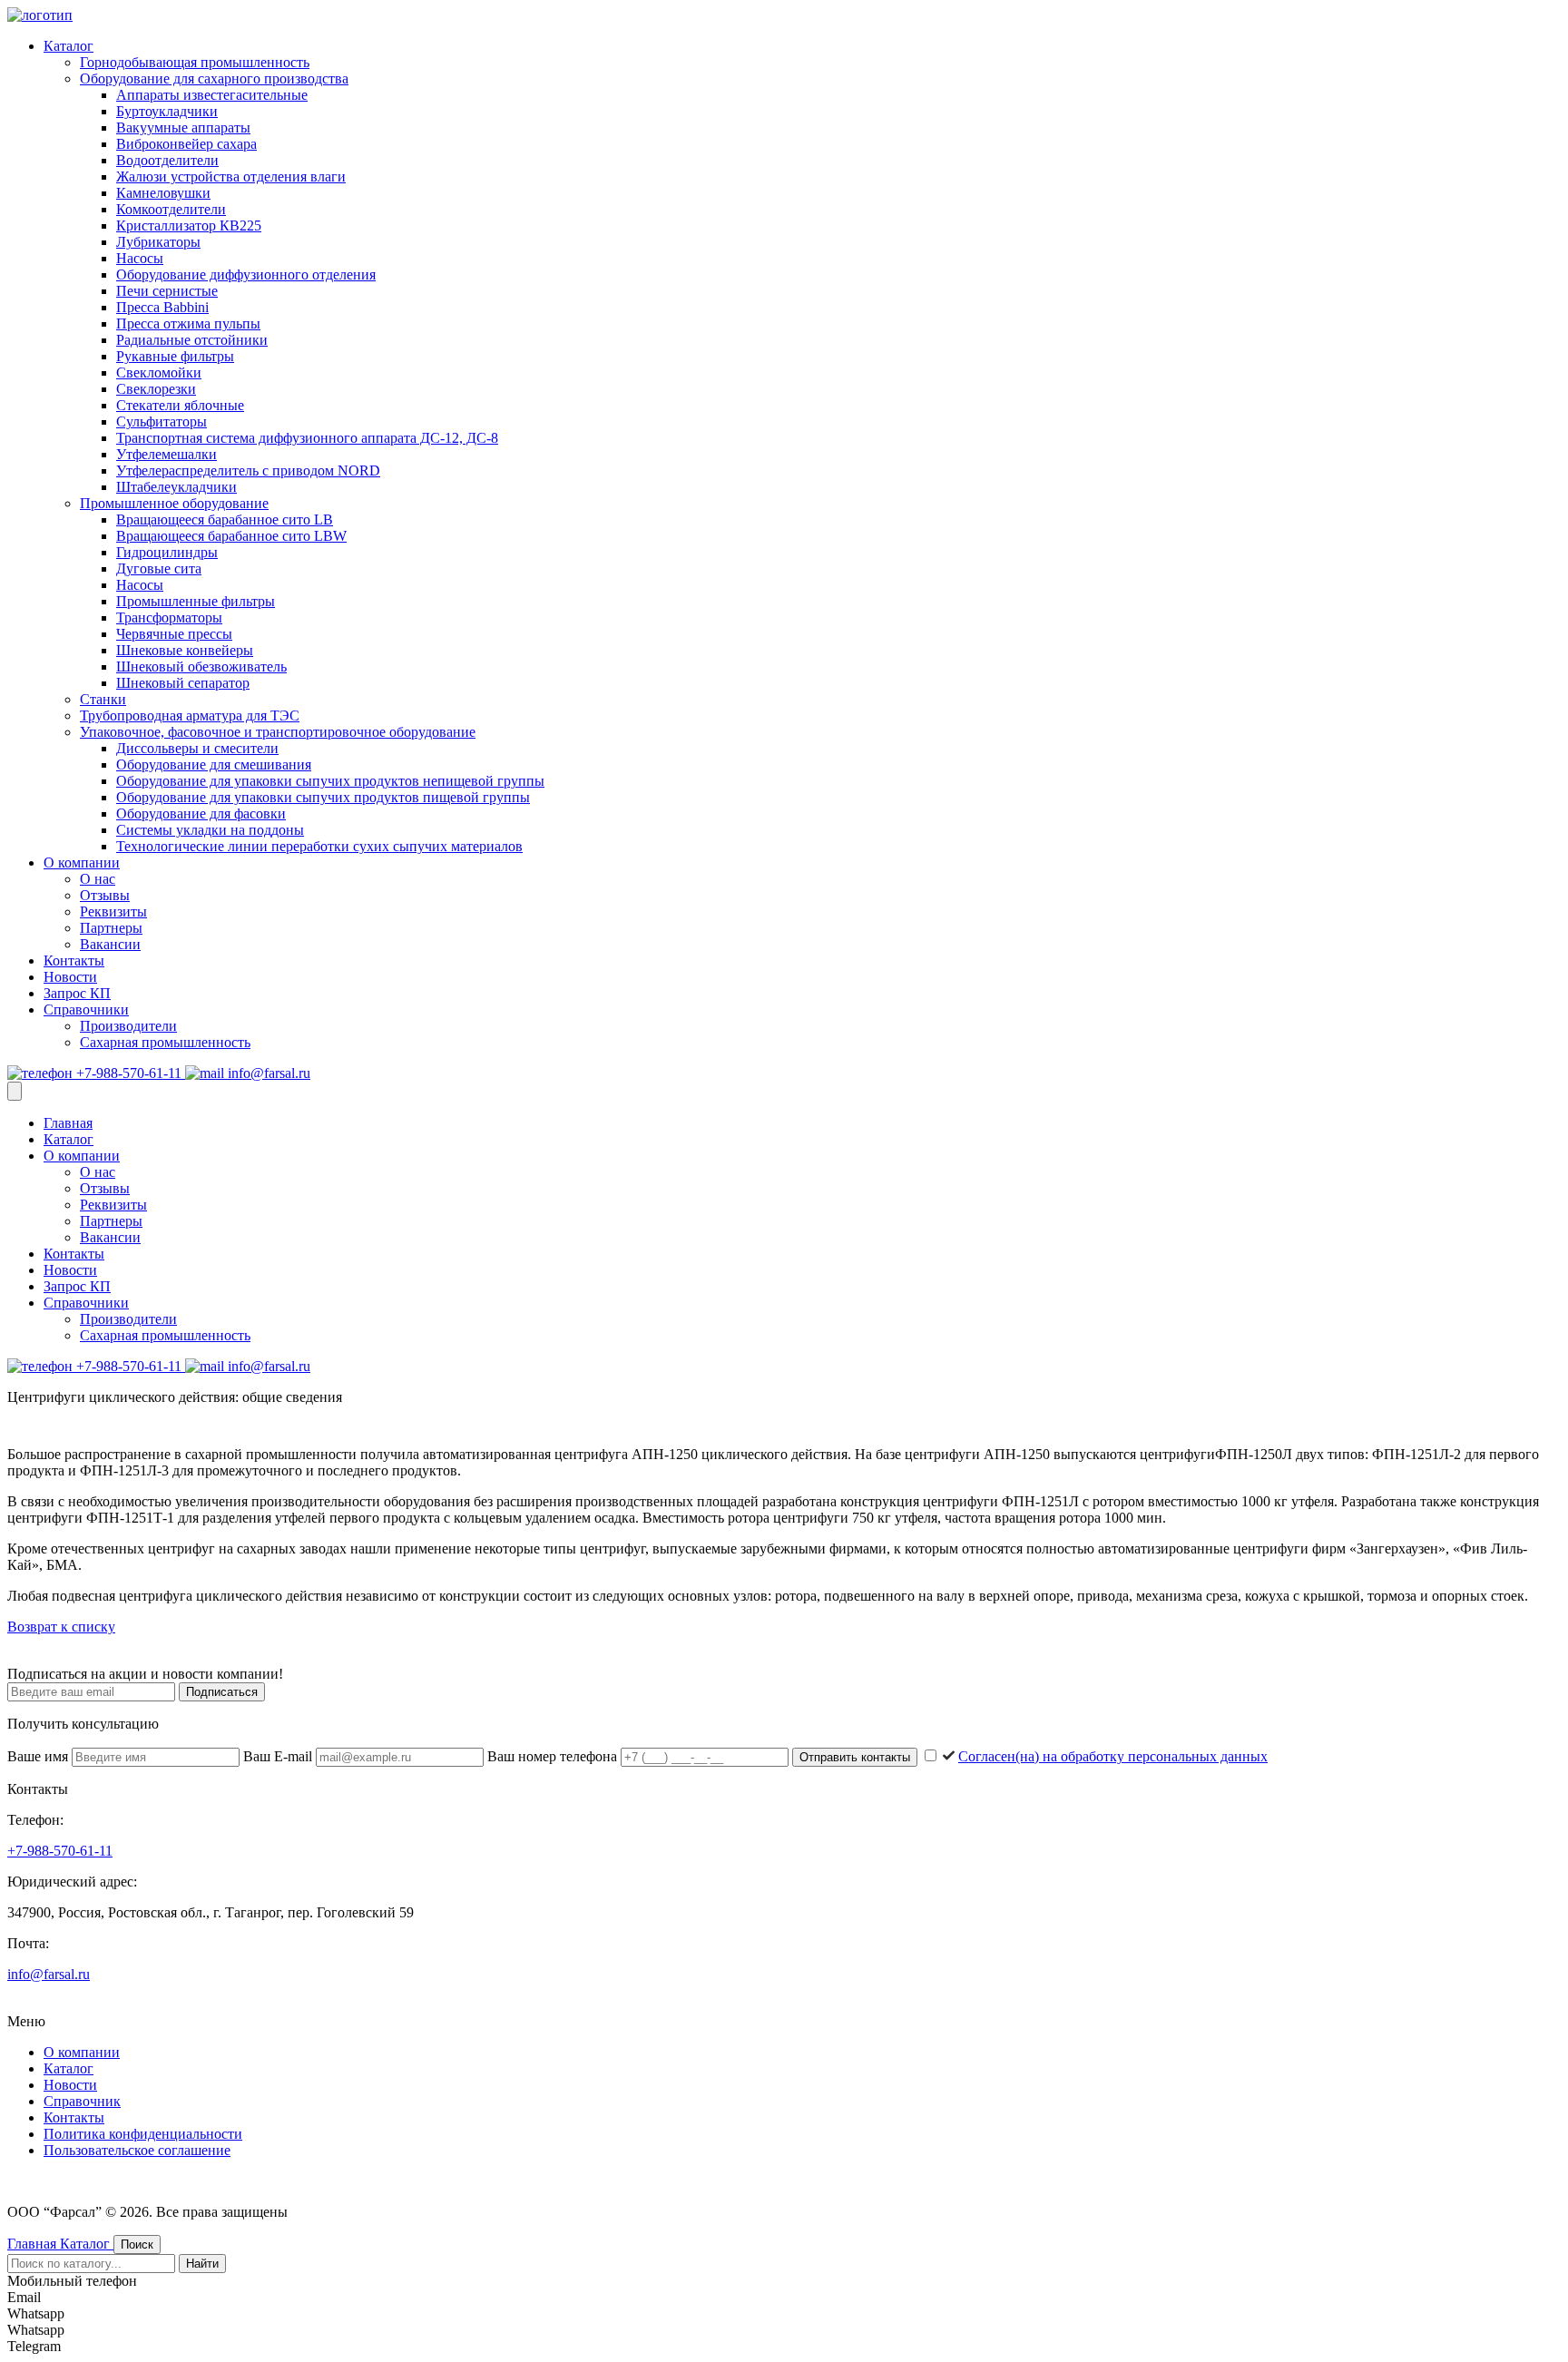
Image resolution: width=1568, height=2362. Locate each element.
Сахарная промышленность (165, 1042)
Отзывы (105, 895)
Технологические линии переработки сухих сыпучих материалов (319, 846)
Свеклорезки (156, 389)
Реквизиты (113, 911)
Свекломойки (159, 372)
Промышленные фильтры (196, 601)
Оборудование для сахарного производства (214, 78)
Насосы (140, 258)
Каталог (69, 46)
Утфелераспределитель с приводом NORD (248, 470)
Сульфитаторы (162, 421)
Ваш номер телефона (554, 1756)
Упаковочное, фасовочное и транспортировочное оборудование (278, 732)
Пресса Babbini (162, 307)
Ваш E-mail (279, 1756)
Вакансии (110, 944)
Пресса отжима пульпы (188, 323)
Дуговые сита (159, 568)
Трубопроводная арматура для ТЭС (190, 715)
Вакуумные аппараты (183, 127)
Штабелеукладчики (176, 487)
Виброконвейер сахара (186, 144)
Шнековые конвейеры (185, 650)
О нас (98, 879)
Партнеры (111, 928)
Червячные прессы (174, 634)
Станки (103, 699)
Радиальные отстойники (192, 340)
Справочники (86, 1009)
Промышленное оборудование (174, 503)
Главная (68, 1123)
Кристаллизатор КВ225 (189, 225)
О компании (82, 862)
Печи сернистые (167, 291)
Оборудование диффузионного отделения (246, 274)
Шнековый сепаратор (183, 683)
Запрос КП (77, 993)
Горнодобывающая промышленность (195, 62)
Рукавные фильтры (175, 356)
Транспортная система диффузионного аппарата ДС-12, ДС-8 (307, 438)
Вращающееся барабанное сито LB (225, 519)
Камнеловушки (163, 193)
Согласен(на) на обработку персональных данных (1113, 1756)
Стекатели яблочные (180, 405)
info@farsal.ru (267, 1073)
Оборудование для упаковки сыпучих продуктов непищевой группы (330, 781)
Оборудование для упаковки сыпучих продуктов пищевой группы (323, 797)
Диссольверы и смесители (197, 748)
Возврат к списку (61, 1627)
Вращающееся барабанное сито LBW (231, 536)
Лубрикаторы (158, 242)
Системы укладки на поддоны (210, 830)
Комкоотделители (171, 209)
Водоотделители (167, 160)
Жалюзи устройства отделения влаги (231, 176)
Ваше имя (39, 1756)
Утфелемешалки (167, 454)
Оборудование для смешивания (214, 764)
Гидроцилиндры (167, 552)
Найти (202, 2264)
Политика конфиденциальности (143, 2134)
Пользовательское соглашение (137, 2150)
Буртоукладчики (167, 111)
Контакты (74, 960)
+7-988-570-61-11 (129, 1073)
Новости (70, 977)
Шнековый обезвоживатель (201, 666)
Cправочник (82, 2101)
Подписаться (222, 1692)
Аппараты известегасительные (212, 95)
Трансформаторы (169, 617)
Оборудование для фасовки (201, 813)
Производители (128, 1026)
